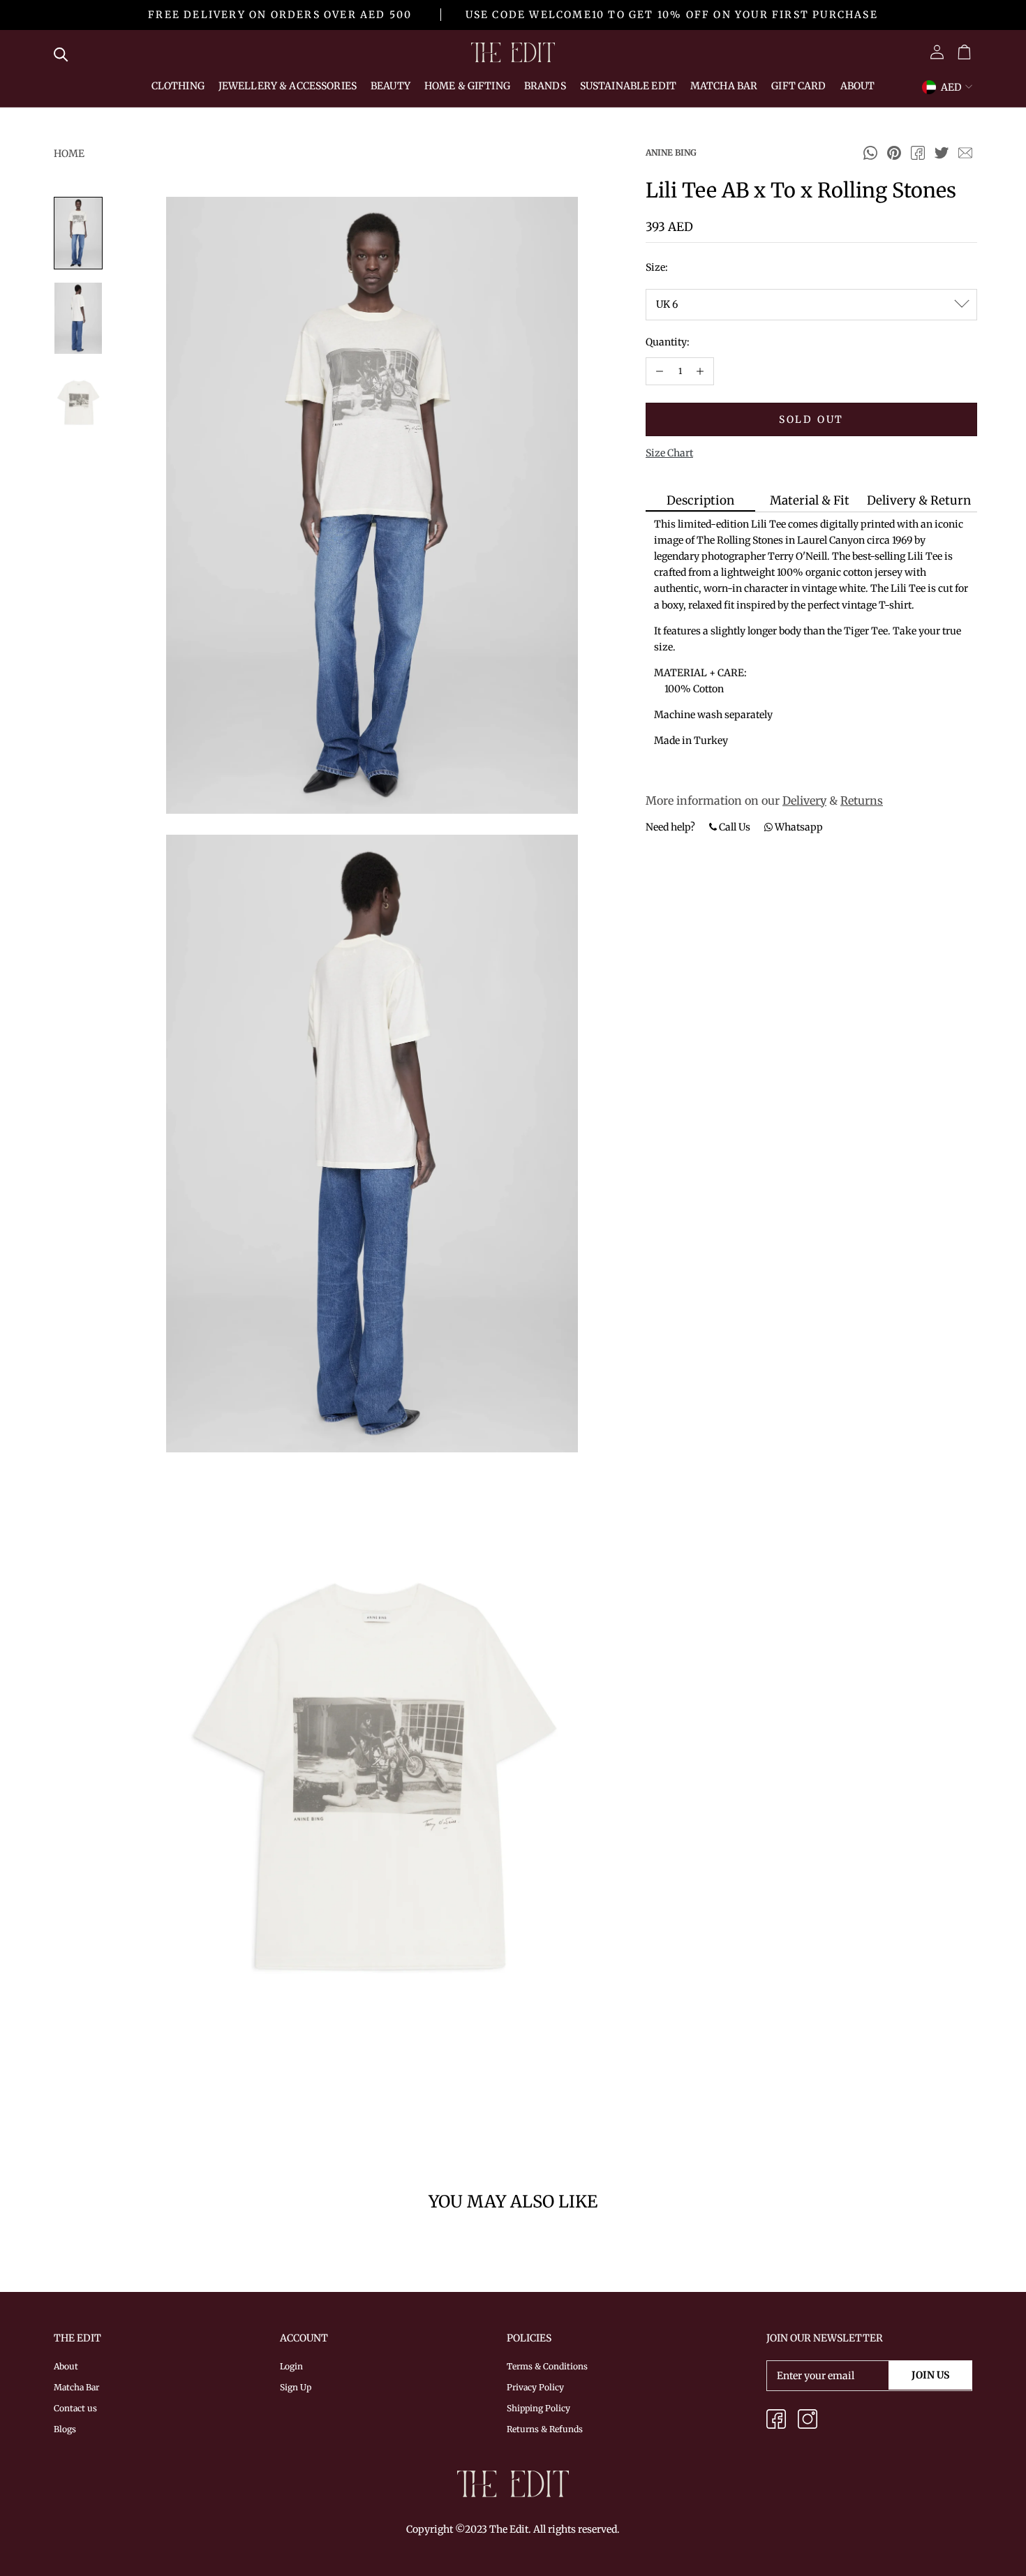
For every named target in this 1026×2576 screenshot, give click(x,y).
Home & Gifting (467, 86)
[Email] (965, 153)
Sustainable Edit (628, 86)
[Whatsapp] (870, 153)
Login (291, 2366)
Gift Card (798, 86)
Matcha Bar (724, 86)
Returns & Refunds (545, 2429)
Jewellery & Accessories (288, 86)
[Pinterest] (894, 153)
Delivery (804, 801)
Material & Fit (810, 500)
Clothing (178, 86)
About (858, 86)
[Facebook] (918, 153)
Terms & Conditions (547, 2366)
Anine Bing (671, 152)
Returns (862, 801)
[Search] (65, 52)
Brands (545, 86)
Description (700, 500)
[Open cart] (964, 53)
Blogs (65, 2429)
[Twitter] (942, 153)
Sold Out (811, 419)
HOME (69, 154)
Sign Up (296, 2387)
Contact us (75, 2408)
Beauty (391, 86)
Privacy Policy (535, 2387)
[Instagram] (808, 2421)
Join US (930, 2375)
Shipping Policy (538, 2408)
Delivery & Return (919, 500)
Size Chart (669, 453)
